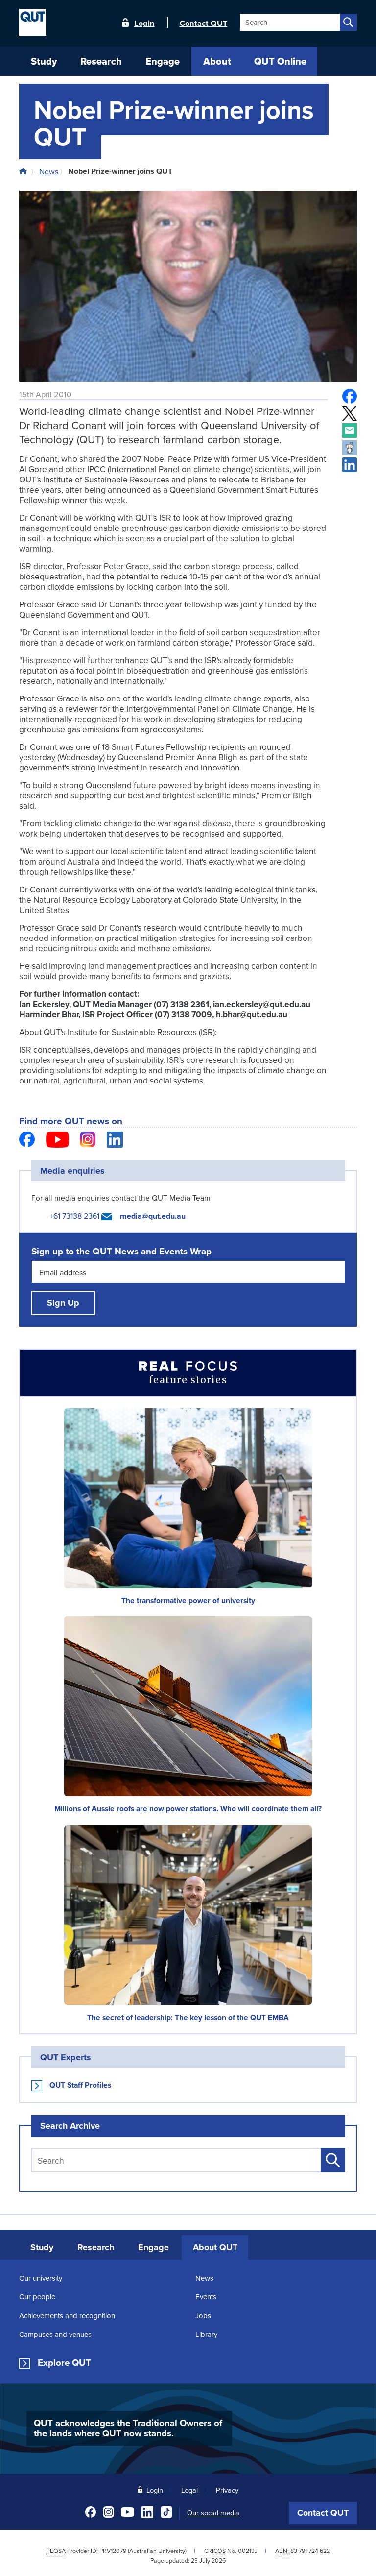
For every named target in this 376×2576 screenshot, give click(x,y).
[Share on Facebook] (350, 396)
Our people (37, 2297)
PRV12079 (113, 2551)
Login (144, 23)
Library (206, 2334)
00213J (248, 2551)
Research (96, 2247)
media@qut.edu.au (153, 1216)
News (49, 171)
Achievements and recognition (67, 2316)
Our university (41, 2278)
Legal (189, 2490)
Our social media (213, 2513)
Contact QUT (323, 2513)
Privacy (227, 2490)
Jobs (203, 2316)
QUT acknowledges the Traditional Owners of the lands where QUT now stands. (128, 2428)
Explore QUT (64, 2363)
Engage (153, 2247)
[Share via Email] (350, 431)
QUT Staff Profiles (80, 2085)
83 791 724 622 (310, 2551)
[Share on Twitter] (350, 413)
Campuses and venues (55, 2334)
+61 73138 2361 (74, 1216)
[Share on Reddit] (350, 448)
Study (42, 2247)
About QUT (215, 2247)
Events (206, 2297)
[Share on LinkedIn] (350, 465)
